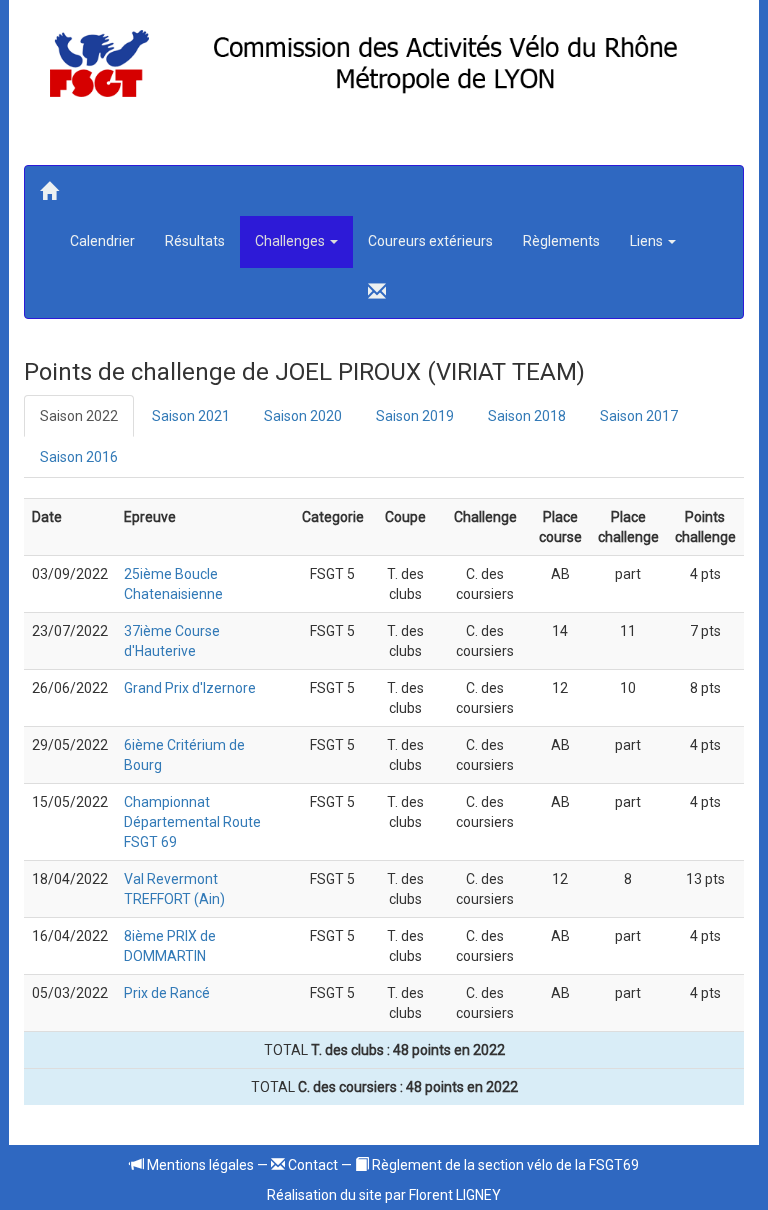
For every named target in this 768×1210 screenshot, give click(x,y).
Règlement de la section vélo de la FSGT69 (504, 1165)
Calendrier (102, 241)
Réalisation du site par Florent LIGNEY (384, 1195)
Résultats (195, 241)
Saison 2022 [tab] (79, 416)
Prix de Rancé (167, 993)
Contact (311, 1165)
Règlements (561, 241)
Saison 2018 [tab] (527, 416)
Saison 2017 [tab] (639, 416)
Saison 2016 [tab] (79, 457)
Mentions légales (199, 1165)
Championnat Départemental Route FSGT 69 (192, 822)
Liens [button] (648, 241)
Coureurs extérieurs (430, 241)
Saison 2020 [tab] (303, 416)
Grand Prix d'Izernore (190, 688)
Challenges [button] (291, 241)
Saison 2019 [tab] (415, 416)
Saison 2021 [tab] (191, 416)
